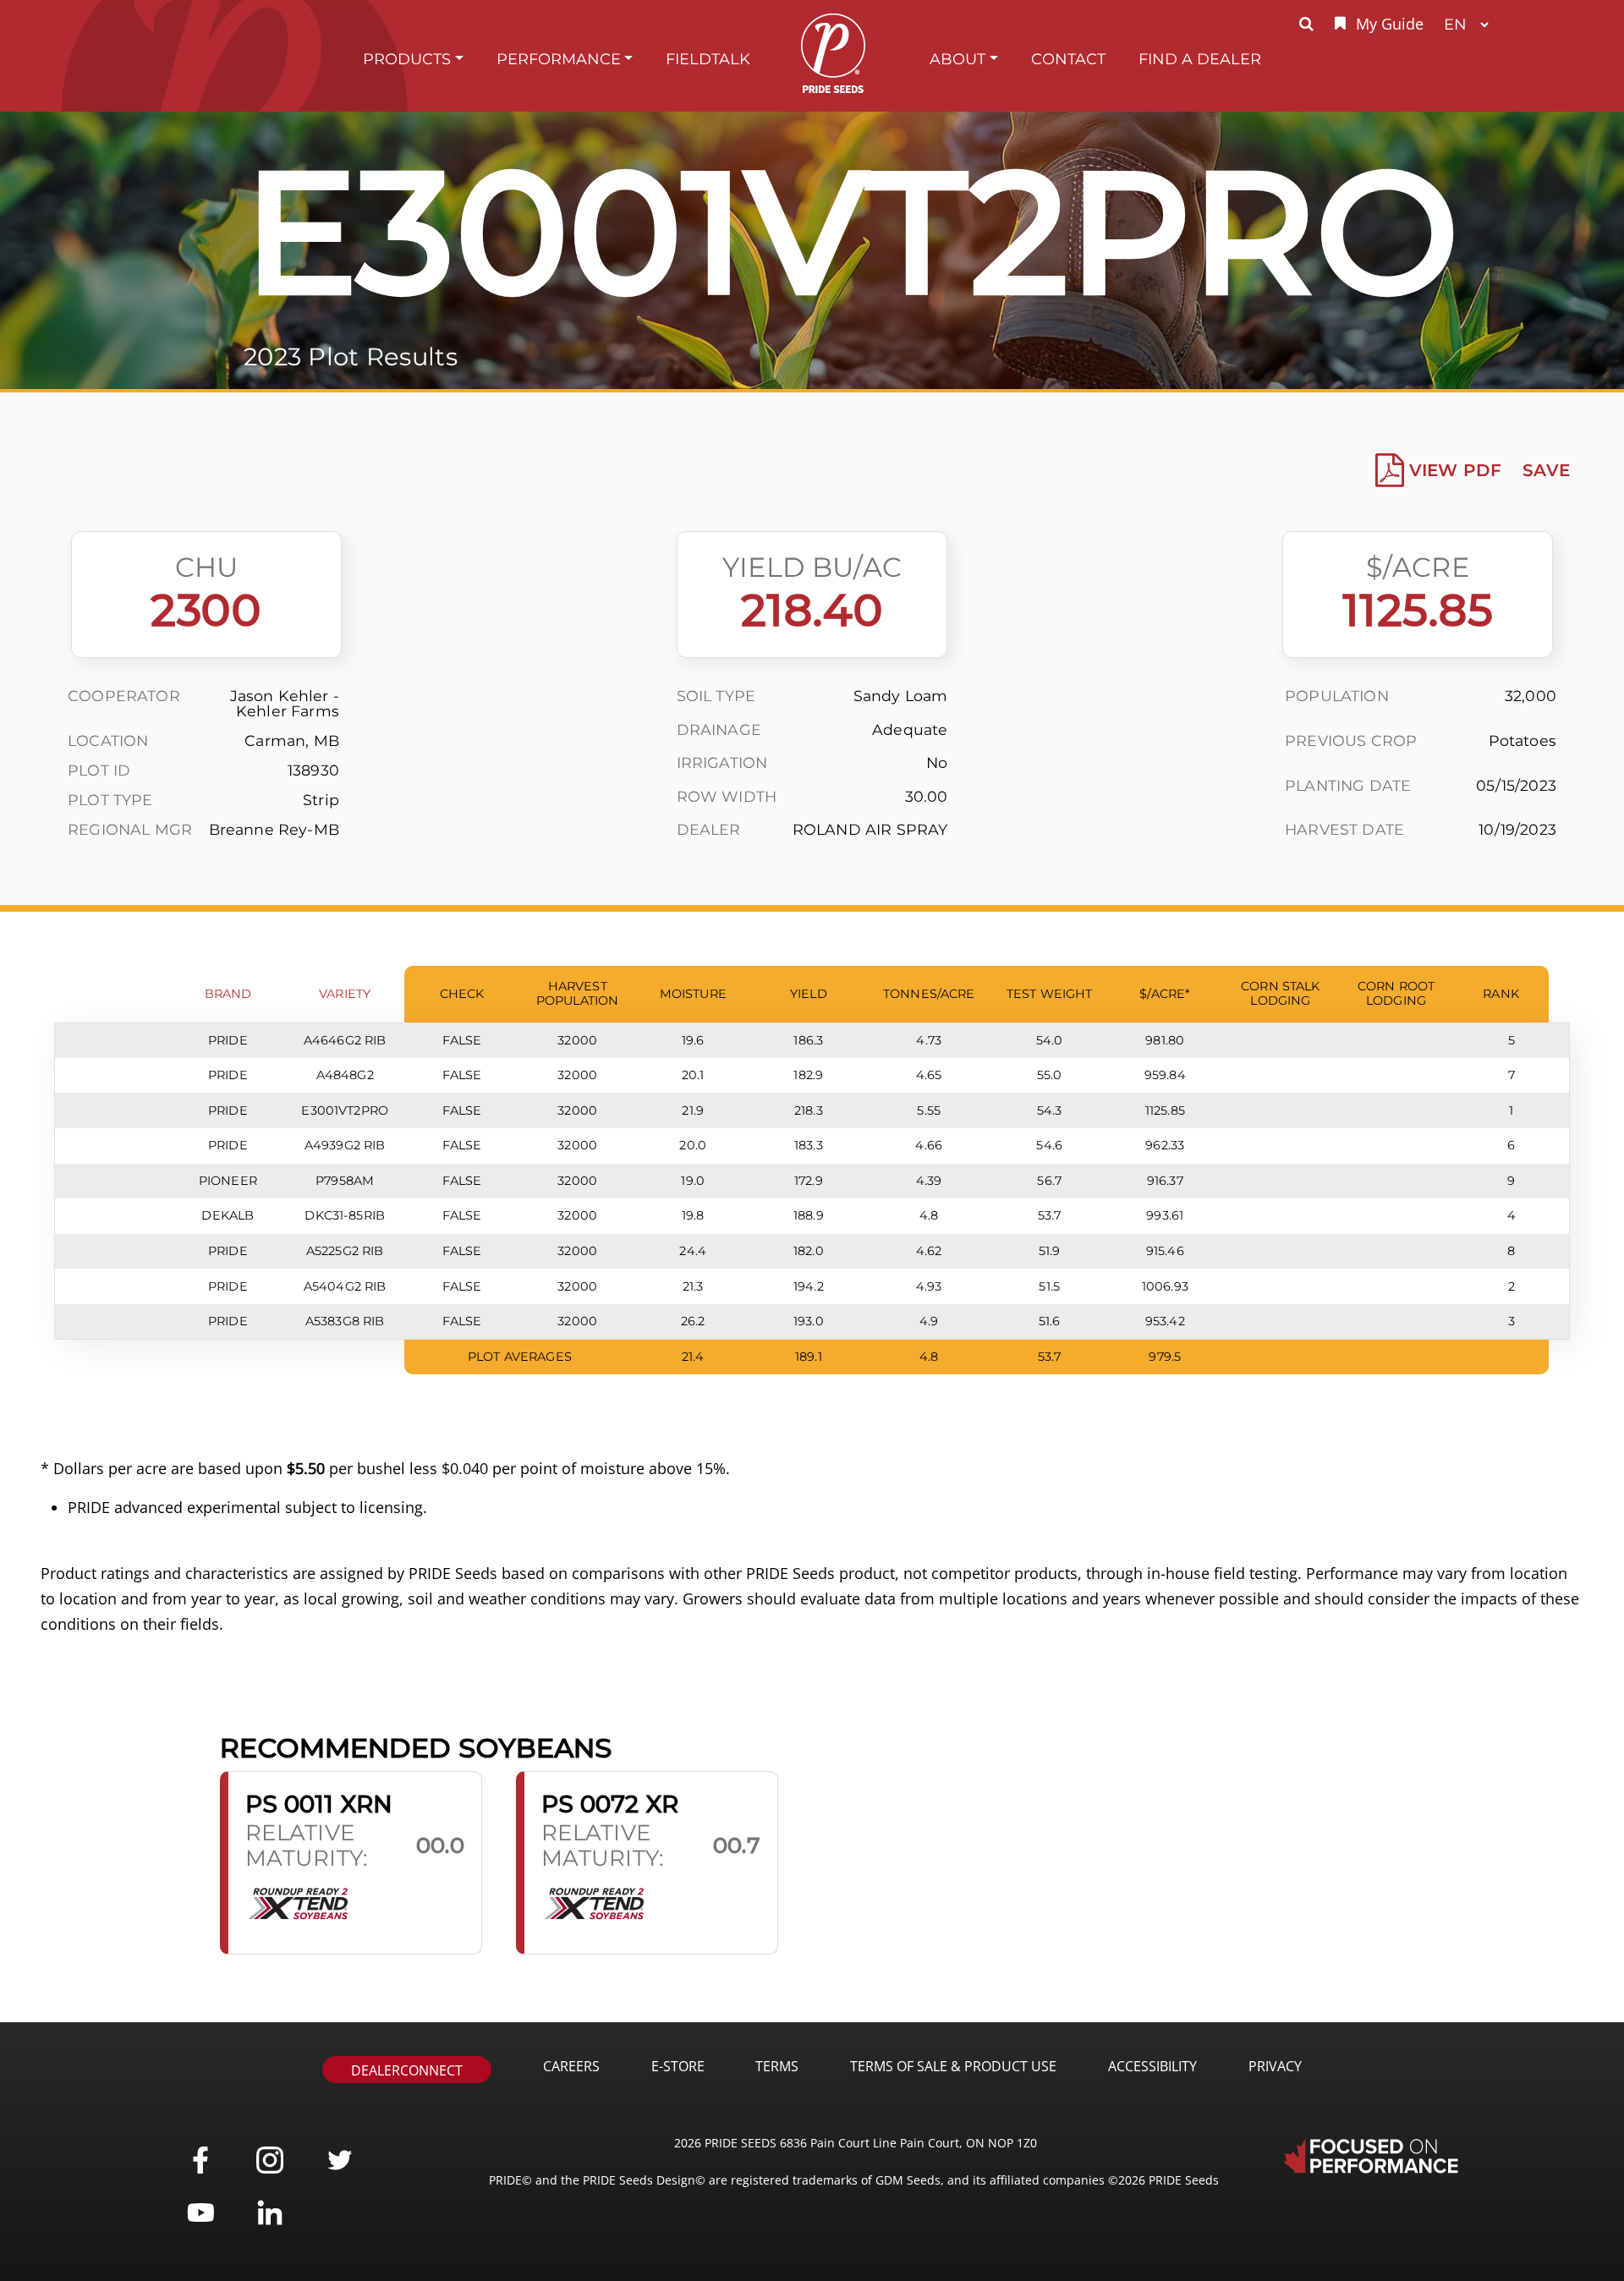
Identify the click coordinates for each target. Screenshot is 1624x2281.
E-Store (678, 2066)
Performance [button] (559, 59)
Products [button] (407, 59)
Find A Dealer (1200, 59)
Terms (777, 2066)
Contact (1068, 59)
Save (1546, 470)
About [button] (957, 59)
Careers (571, 2066)
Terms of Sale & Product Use (953, 2066)
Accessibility (1152, 2066)
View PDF (1455, 470)
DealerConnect (407, 2070)
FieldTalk (708, 59)
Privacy (1275, 2066)
